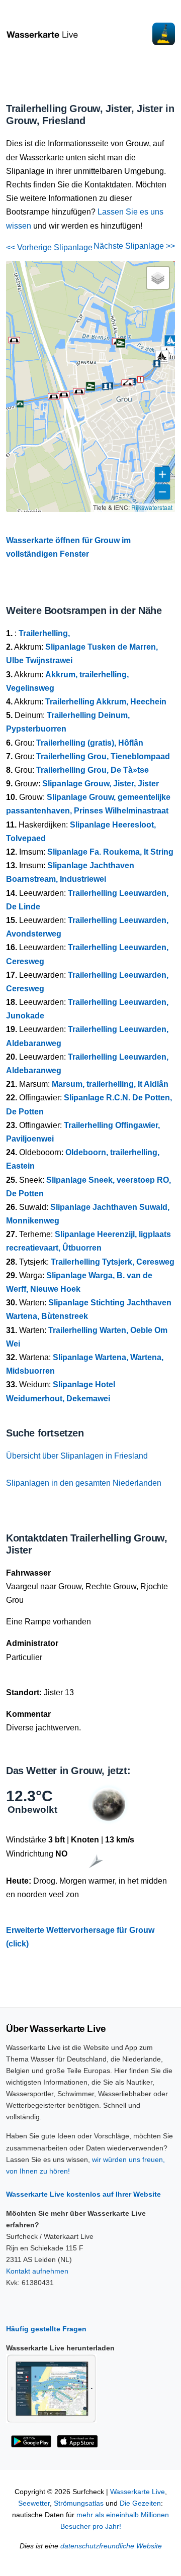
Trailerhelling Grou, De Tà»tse (93, 770)
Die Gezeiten (140, 2503)
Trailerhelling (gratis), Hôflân (90, 743)
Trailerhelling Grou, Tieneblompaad (103, 756)
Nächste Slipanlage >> (134, 246)
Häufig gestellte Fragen (46, 2329)
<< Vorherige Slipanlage (49, 247)
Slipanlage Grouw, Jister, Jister (101, 784)
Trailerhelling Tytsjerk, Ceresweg (113, 1262)
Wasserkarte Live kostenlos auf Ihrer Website (83, 2194)
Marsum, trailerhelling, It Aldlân (110, 1084)
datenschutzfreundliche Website (111, 2546)
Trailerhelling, (44, 633)
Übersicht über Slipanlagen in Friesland (77, 1456)
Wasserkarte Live (138, 2492)
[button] (172, 472)
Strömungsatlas (79, 2503)
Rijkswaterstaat (152, 507)
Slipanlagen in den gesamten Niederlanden (84, 1483)
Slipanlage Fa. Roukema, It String (110, 852)
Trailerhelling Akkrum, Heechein (106, 702)
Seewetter (34, 2503)
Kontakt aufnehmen (37, 2271)
